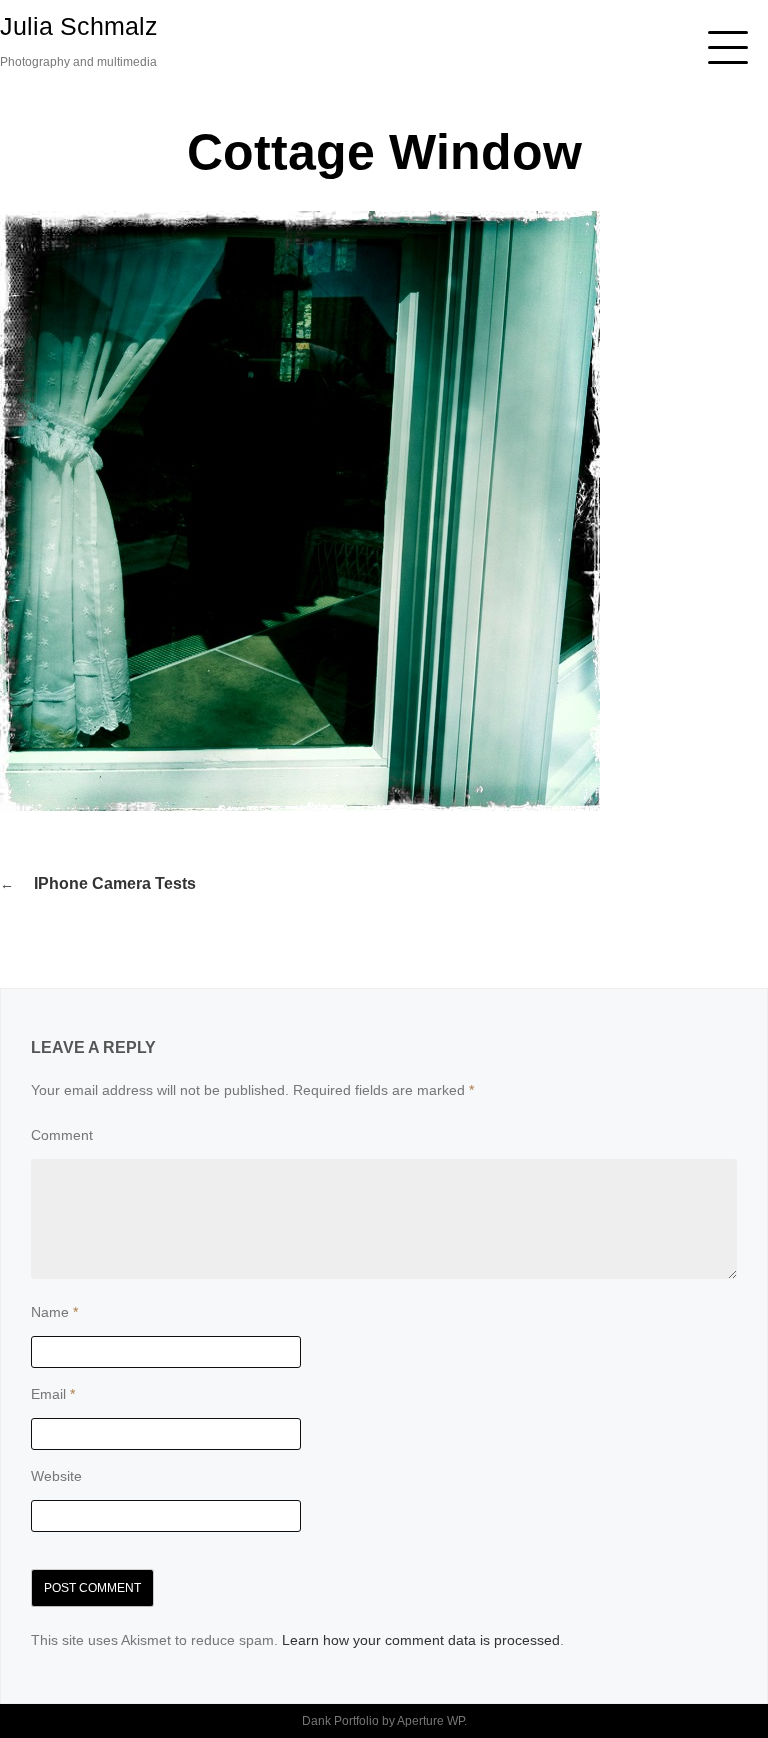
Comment (62, 1135)
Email (53, 1394)
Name (54, 1312)
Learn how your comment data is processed (421, 1640)
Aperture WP (430, 1721)
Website (56, 1476)
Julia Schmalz (79, 26)
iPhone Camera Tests (115, 883)
